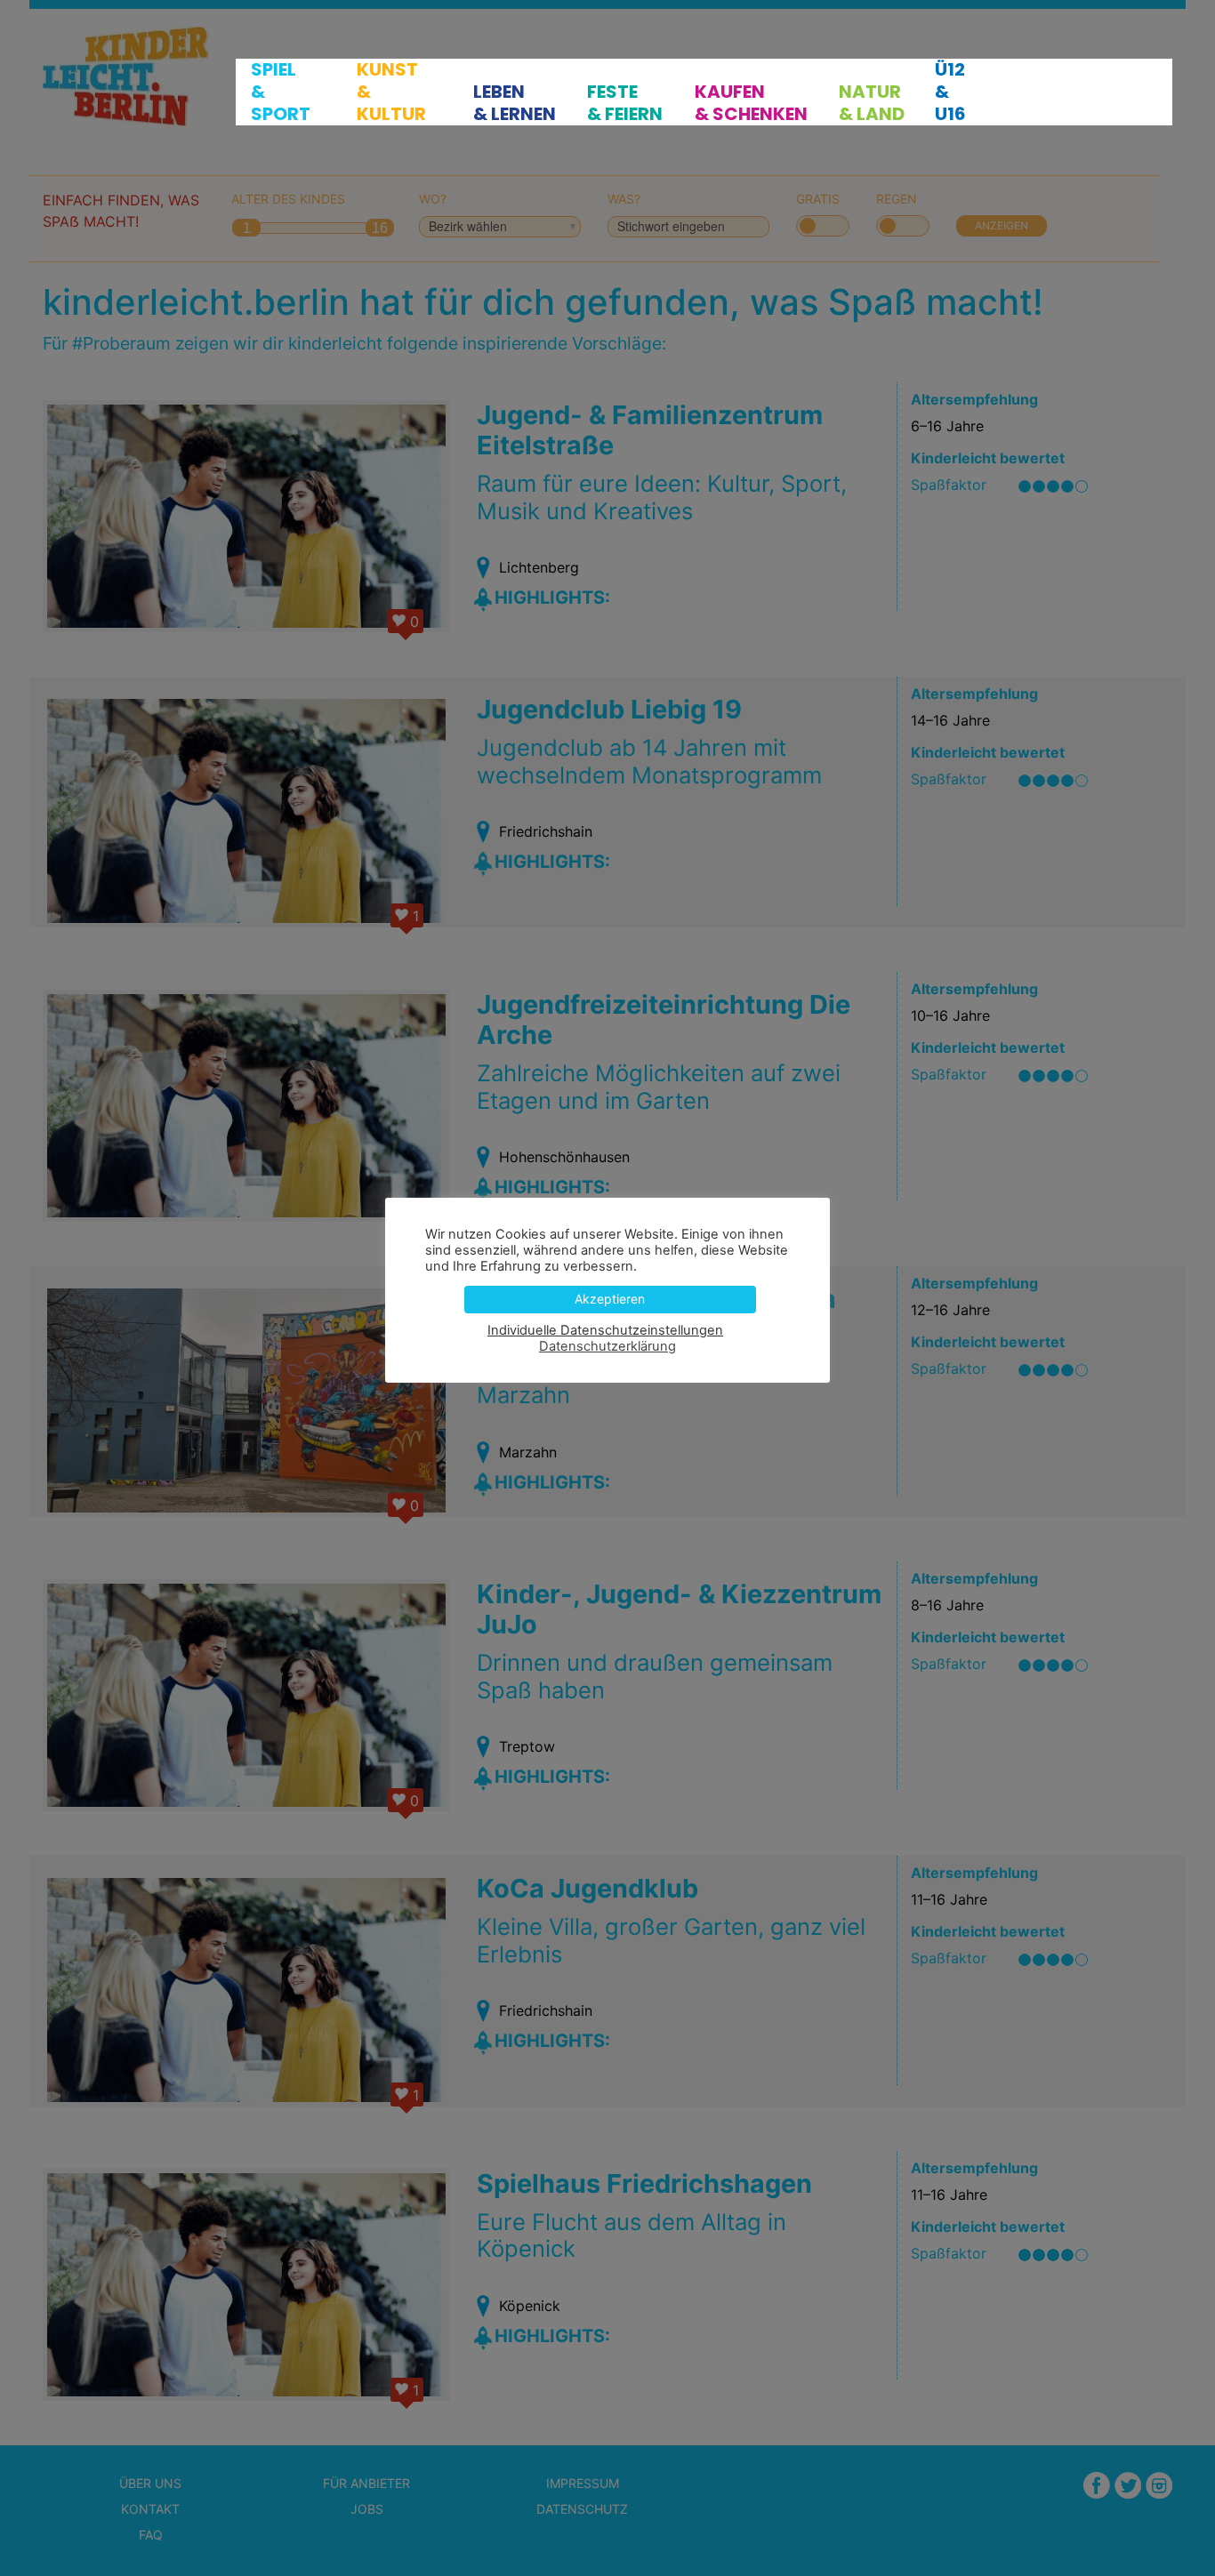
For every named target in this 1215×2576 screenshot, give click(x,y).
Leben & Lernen (515, 103)
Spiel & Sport (281, 92)
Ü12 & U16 (950, 92)
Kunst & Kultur (391, 92)
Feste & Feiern (625, 103)
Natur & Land (872, 103)
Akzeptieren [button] (610, 1299)
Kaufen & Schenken (751, 103)
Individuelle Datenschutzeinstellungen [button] (605, 1330)
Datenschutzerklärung (607, 1346)
